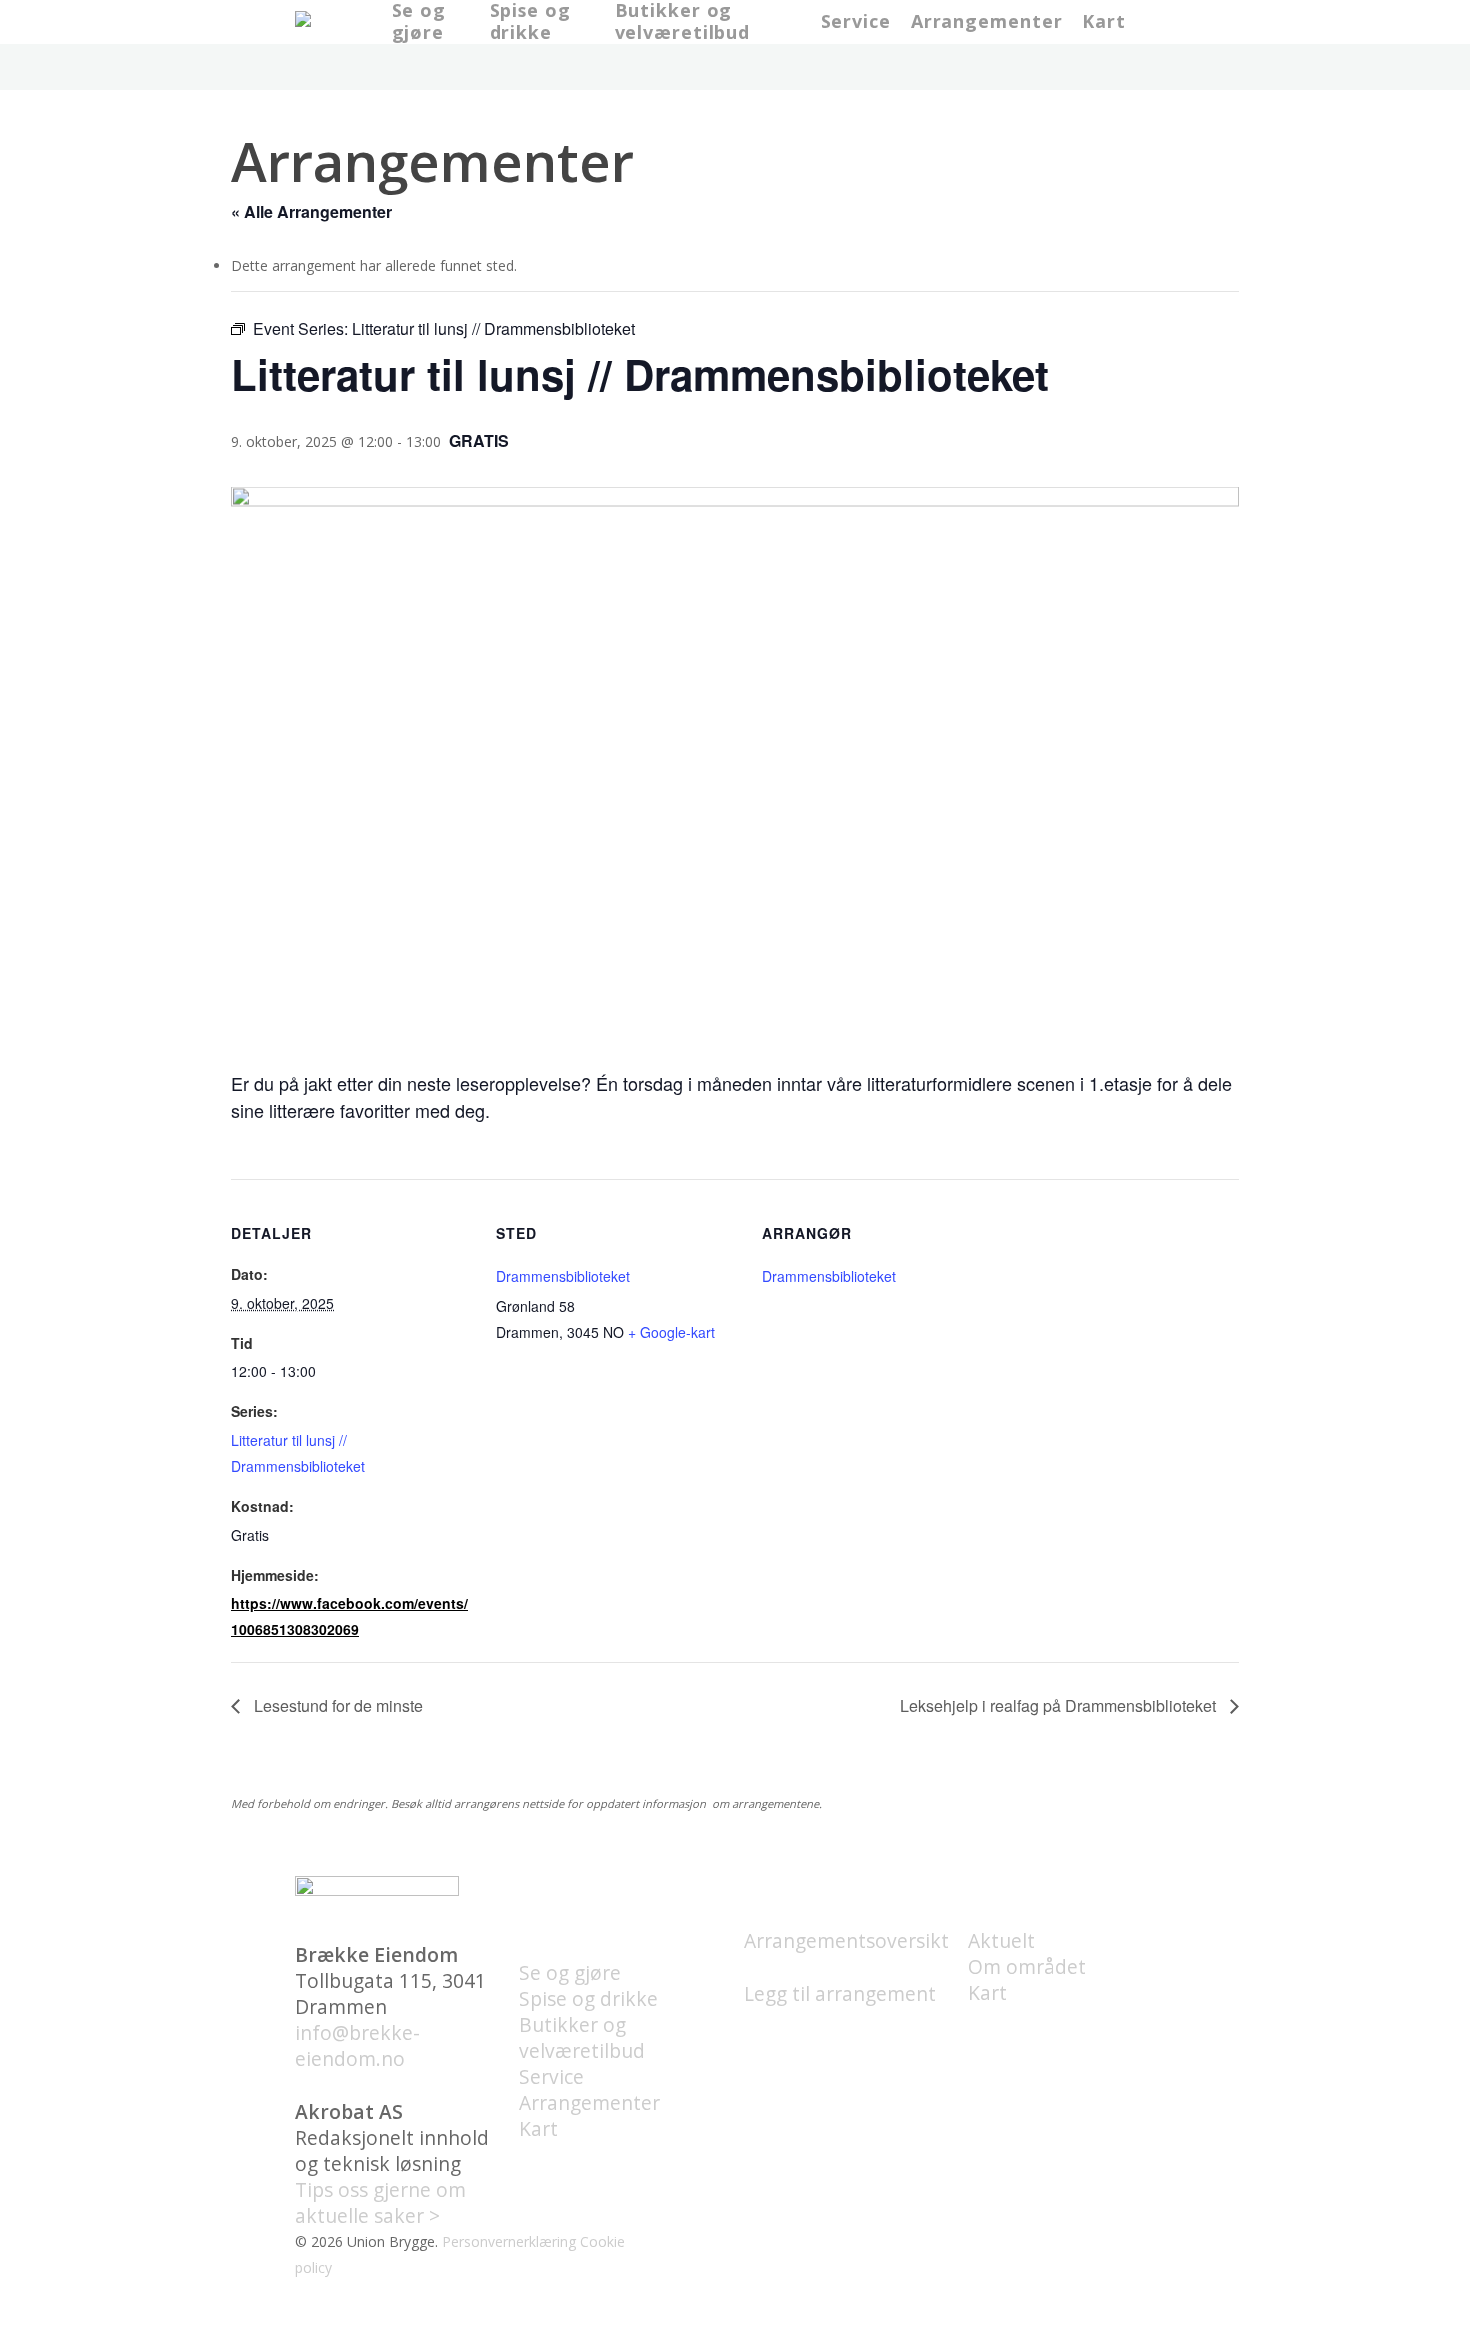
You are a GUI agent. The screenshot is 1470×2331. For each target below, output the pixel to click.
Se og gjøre (570, 1972)
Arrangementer (589, 2102)
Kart (538, 2128)
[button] (735, 2318)
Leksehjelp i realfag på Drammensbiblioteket (1060, 1705)
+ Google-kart (671, 1332)
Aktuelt (1001, 1940)
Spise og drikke (588, 1998)
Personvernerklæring (509, 2241)
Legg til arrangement (840, 1993)
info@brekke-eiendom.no (357, 2045)
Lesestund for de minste (336, 1705)
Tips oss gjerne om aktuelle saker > (380, 2202)
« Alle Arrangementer (311, 211)
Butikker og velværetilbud (582, 2037)
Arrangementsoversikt (846, 1940)
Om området (1027, 1966)
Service (551, 2076)
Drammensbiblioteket (563, 1276)
